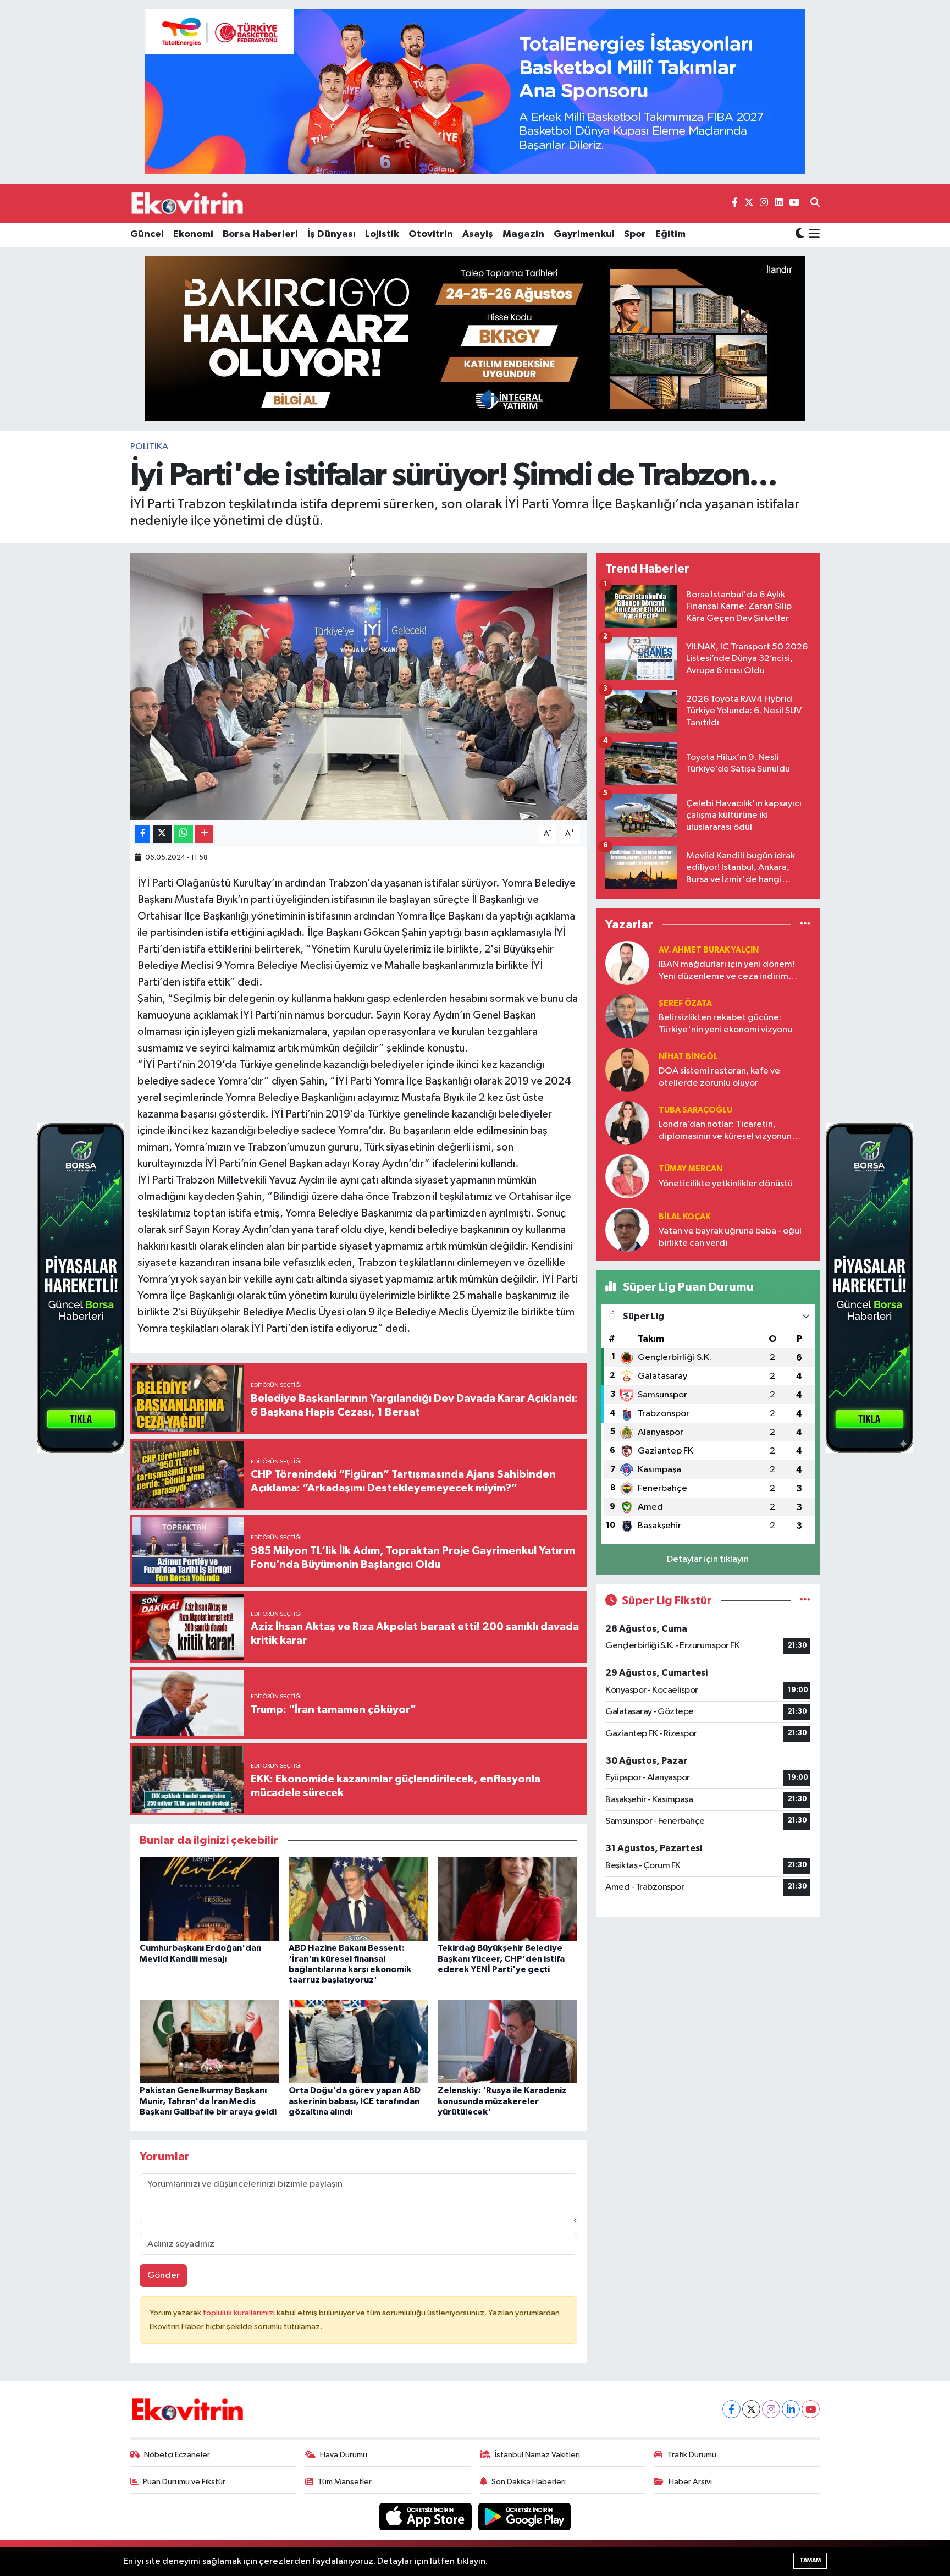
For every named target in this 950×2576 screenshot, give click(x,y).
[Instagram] (771, 2409)
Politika (149, 447)
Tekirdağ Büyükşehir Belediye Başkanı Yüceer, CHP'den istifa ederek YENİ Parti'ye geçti (501, 1958)
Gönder (164, 2275)
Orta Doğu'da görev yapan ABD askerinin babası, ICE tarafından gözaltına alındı (355, 2101)
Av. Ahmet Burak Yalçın (709, 950)
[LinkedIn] (791, 2409)
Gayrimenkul (584, 234)
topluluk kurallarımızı (240, 2313)
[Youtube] (811, 2409)
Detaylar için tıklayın (708, 1559)
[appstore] (427, 2516)
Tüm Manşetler (345, 2482)
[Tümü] (805, 924)
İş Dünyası (332, 234)
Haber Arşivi (690, 2482)
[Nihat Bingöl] (627, 1069)
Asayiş (478, 234)
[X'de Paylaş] (162, 834)
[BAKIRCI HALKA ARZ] (475, 338)
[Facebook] (731, 2409)
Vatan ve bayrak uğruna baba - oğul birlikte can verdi (730, 1237)
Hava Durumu (344, 2455)
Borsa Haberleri (260, 234)
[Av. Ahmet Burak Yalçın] (627, 963)
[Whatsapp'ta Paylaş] (183, 834)
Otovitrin (431, 234)
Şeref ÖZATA (685, 1003)
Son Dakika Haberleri (529, 2482)
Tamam (810, 2560)
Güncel (147, 234)
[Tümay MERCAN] (627, 1176)
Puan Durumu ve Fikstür (184, 2482)
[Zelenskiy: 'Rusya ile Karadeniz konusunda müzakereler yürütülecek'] (507, 2041)
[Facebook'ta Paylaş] (142, 834)
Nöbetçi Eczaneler (177, 2455)
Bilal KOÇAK (684, 1217)
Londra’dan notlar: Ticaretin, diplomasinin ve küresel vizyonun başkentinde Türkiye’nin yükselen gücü (726, 1131)
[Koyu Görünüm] (800, 235)
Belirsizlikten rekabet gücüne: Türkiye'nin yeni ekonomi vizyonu (725, 1023)
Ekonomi (193, 234)
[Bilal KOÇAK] (627, 1229)
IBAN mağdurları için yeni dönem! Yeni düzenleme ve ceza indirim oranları (727, 971)
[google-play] (525, 2516)
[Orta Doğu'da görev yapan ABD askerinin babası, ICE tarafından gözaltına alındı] (358, 2041)
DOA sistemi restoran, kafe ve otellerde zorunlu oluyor (719, 1077)
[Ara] (815, 203)
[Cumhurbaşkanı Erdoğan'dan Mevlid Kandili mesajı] (209, 1899)
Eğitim (670, 234)
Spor (635, 234)
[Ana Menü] (812, 235)
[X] (751, 2409)
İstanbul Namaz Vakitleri (537, 2455)
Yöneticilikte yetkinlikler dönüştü (726, 1184)
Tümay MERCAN (691, 1169)
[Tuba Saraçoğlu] (627, 1123)
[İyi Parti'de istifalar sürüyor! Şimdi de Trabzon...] (359, 687)
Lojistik (382, 234)
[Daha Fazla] (204, 834)
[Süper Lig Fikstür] (805, 1601)
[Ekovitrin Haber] (188, 203)
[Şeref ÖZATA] (627, 1016)
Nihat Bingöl (688, 1057)
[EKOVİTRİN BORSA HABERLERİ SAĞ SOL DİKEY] (81, 1288)
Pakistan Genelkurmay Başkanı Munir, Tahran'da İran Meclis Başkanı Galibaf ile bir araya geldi (208, 2101)
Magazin (523, 234)
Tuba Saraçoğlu (695, 1110)
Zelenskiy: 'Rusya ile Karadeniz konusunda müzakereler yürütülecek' (502, 2101)
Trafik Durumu (692, 2455)
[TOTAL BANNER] (475, 92)
